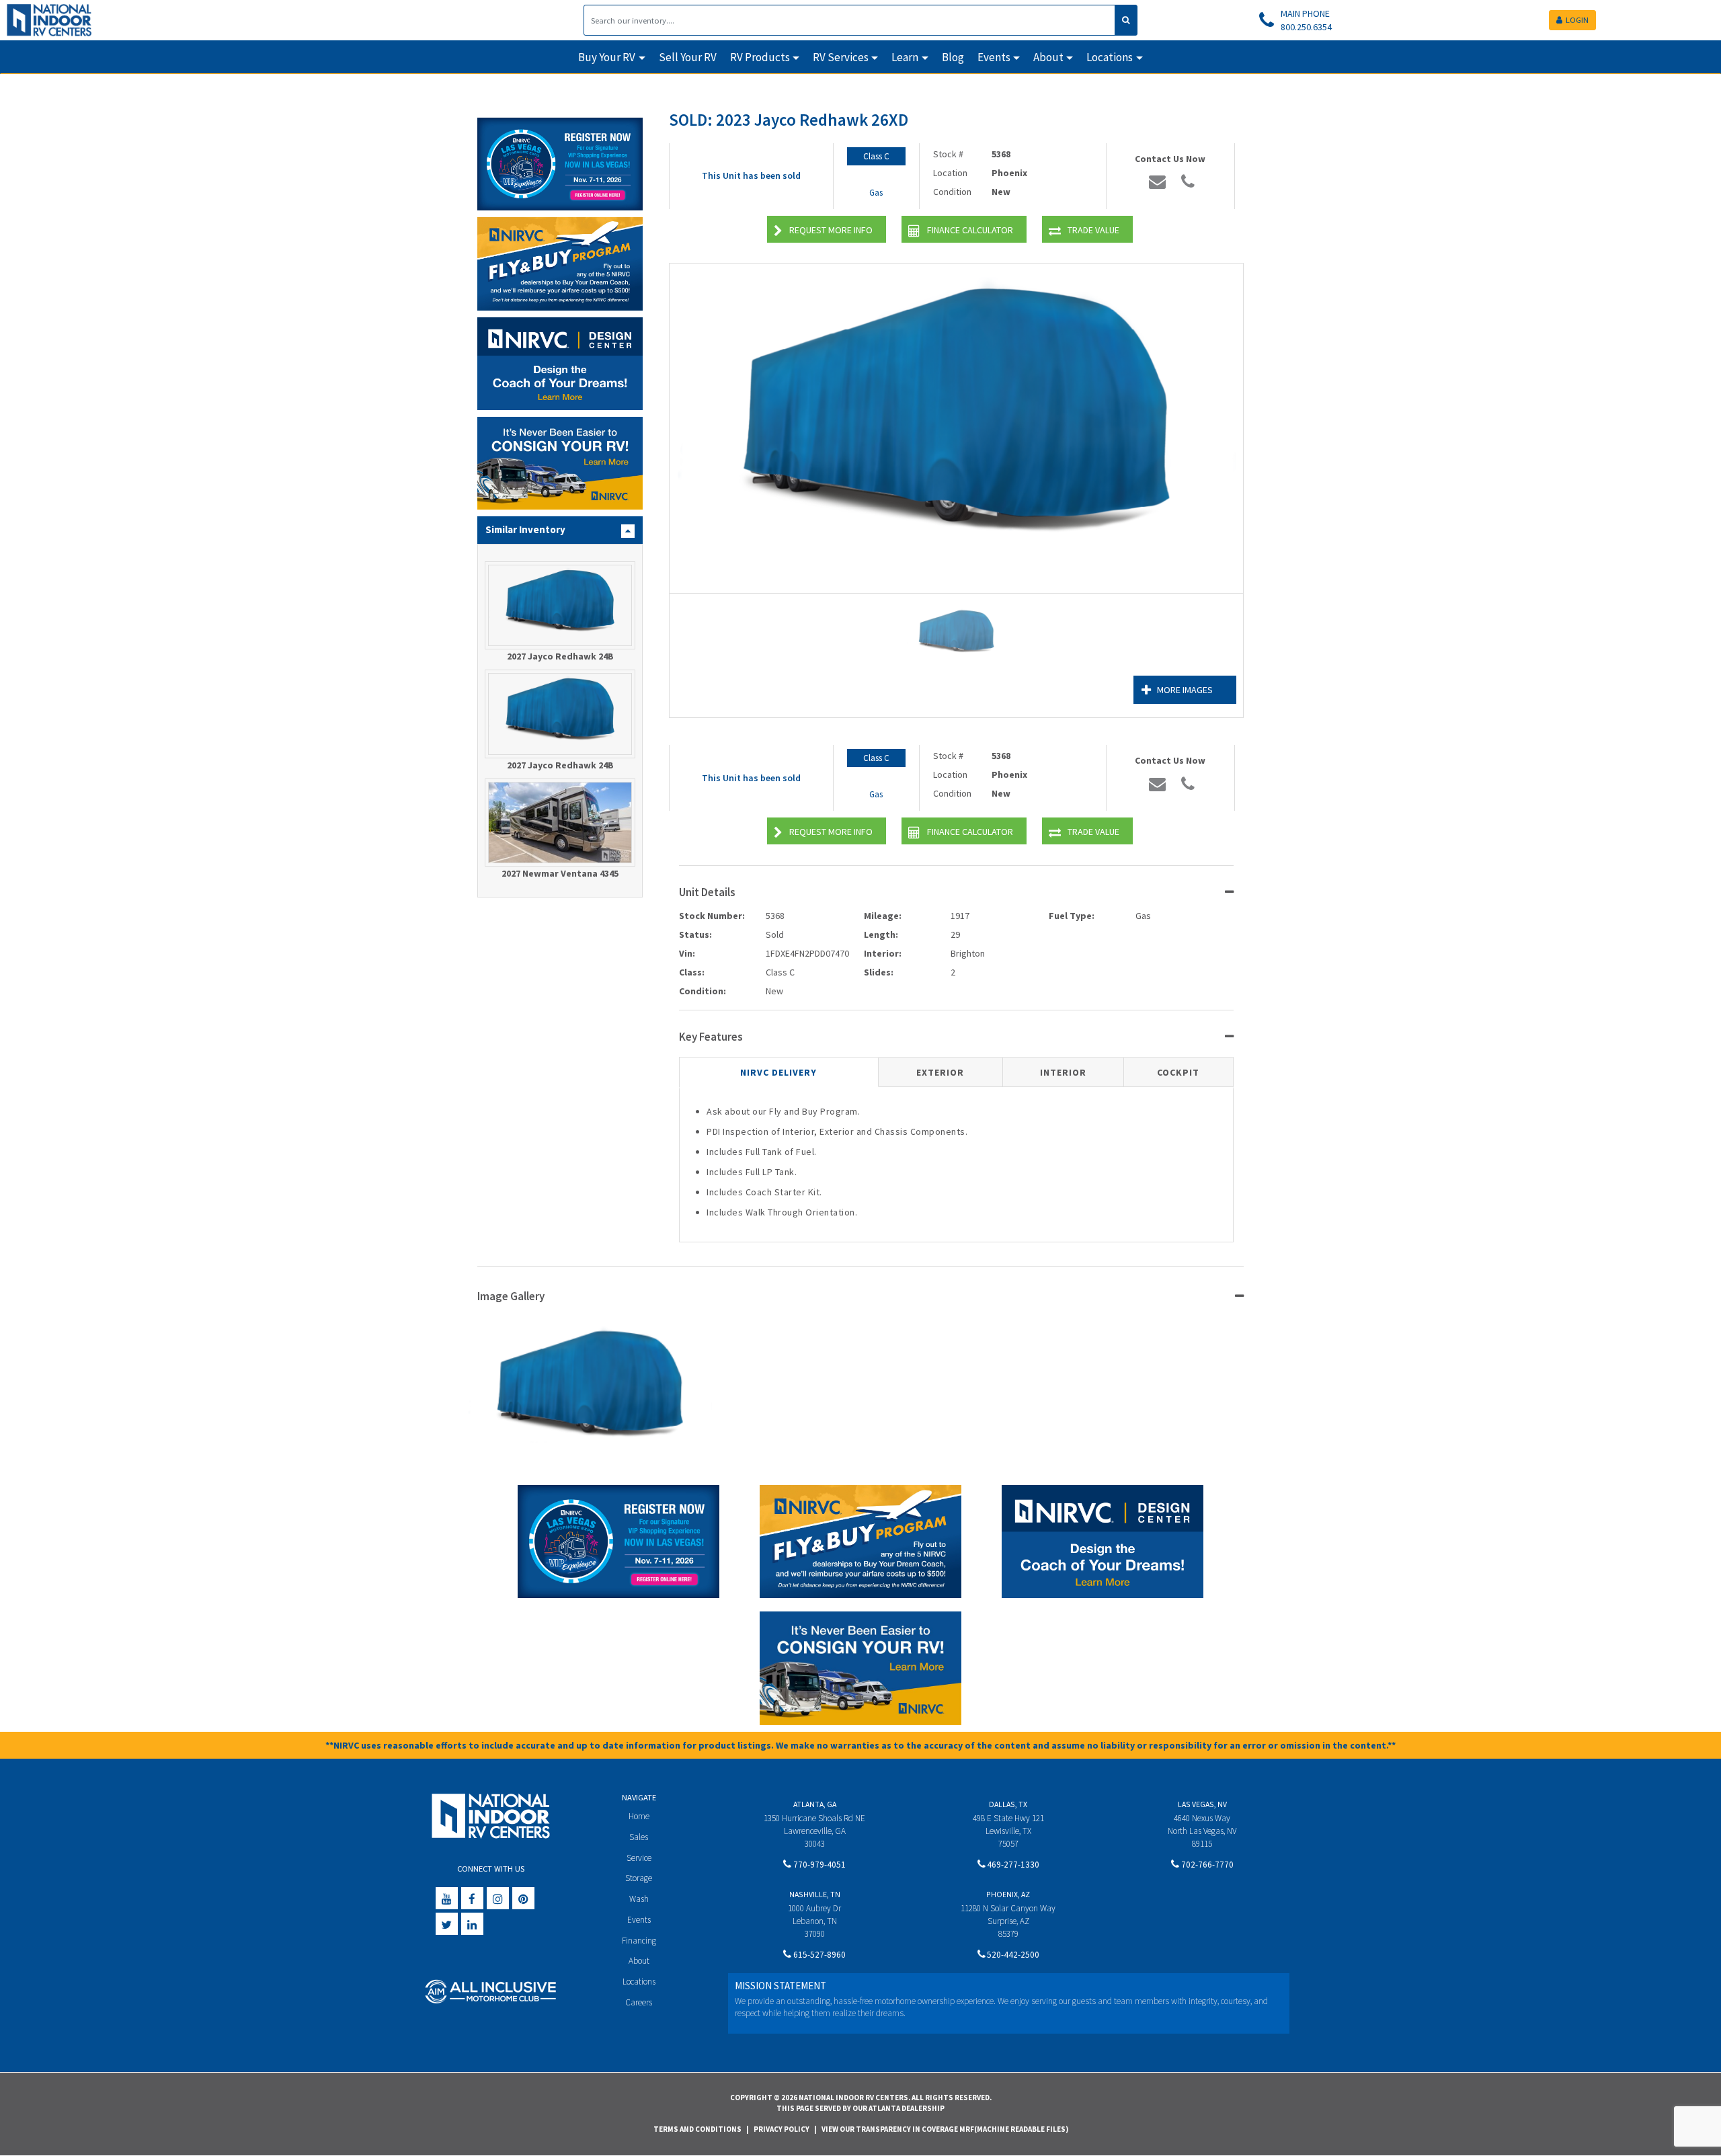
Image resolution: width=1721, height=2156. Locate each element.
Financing (639, 1941)
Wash (639, 1899)
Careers (639, 2002)
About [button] (1048, 57)
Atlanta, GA (815, 1804)
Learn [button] (905, 57)
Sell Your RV (688, 57)
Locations (639, 1982)
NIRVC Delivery (778, 1072)
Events (639, 1920)
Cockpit (1178, 1072)
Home (639, 1816)
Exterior (940, 1072)
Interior (1063, 1072)
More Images (1185, 690)
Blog (953, 57)
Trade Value (1093, 230)
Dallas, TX (1008, 1804)
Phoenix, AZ (1008, 1894)
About (639, 1961)
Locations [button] (1110, 57)
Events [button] (994, 57)
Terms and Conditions (697, 2129)
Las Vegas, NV (1202, 1804)
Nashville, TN (815, 1894)
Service (639, 1858)
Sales (639, 1837)
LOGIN (1577, 20)
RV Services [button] (841, 57)
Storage (639, 1878)
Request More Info (831, 230)
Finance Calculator (970, 230)
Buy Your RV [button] (607, 57)
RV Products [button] (760, 57)
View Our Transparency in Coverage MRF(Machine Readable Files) (945, 2129)
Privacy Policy (782, 2129)
